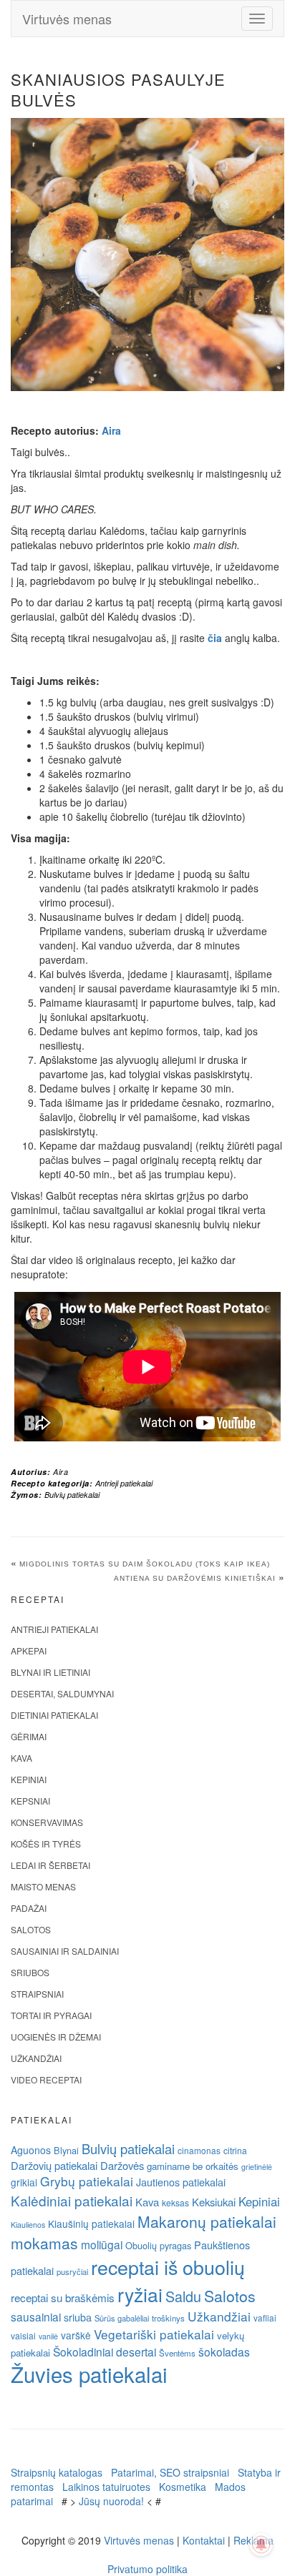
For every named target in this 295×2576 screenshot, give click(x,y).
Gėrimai (29, 1736)
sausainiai (36, 2316)
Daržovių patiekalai (54, 2165)
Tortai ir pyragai (51, 2015)
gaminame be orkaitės (193, 2166)
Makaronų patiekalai (207, 2221)
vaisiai (23, 2335)
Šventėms (177, 2353)
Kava (21, 1758)
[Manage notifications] (261, 2545)
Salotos (31, 1929)
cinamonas (199, 2150)
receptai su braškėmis (63, 2297)
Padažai (29, 1908)
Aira (111, 430)
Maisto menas (43, 1886)
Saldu (183, 2296)
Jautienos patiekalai (181, 2182)
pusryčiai (72, 2271)
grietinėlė (257, 2167)
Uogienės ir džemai (56, 2037)
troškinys (168, 2318)
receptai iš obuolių (168, 2267)
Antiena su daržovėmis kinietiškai (195, 1578)
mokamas (44, 2243)
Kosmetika (183, 2487)
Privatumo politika (147, 2569)
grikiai (24, 2182)
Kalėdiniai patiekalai (72, 2200)
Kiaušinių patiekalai (91, 2224)
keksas (175, 2202)
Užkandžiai (36, 2058)
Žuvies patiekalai (89, 2374)
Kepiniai (29, 1779)
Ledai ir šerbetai (50, 1865)
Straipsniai (37, 1994)
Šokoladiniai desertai (105, 2352)
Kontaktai (204, 2540)
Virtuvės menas (67, 19)
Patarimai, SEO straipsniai (170, 2472)
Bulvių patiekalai (72, 1495)
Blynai (66, 2150)
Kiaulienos (28, 2225)
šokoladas (224, 2352)
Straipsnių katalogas (57, 2472)
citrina (235, 2150)
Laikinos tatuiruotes (106, 2487)
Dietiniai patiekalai (54, 1715)
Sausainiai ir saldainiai (65, 1951)
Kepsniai (30, 1801)
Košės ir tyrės (46, 1844)
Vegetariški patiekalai (154, 2334)
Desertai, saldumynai (62, 1693)
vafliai (265, 2318)
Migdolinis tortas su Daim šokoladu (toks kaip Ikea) (145, 1564)
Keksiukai (214, 2202)
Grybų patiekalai (87, 2181)
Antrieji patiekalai (124, 1483)
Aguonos (31, 2150)
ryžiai (140, 2294)
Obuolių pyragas (158, 2245)
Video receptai (46, 2079)
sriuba (78, 2317)
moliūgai (102, 2244)
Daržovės (122, 2165)
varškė (76, 2335)
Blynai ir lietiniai (50, 1672)
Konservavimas (47, 1822)
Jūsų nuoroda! (111, 2501)
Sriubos (30, 1972)
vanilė (48, 2336)
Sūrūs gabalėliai (122, 2318)
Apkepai (29, 1650)
